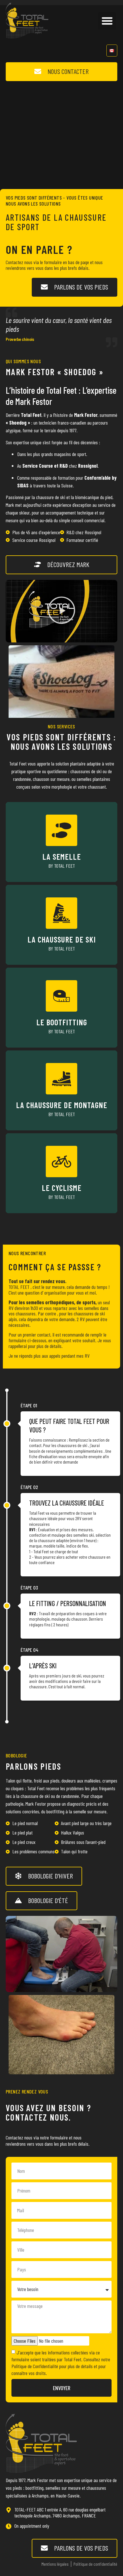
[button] (107, 21)
